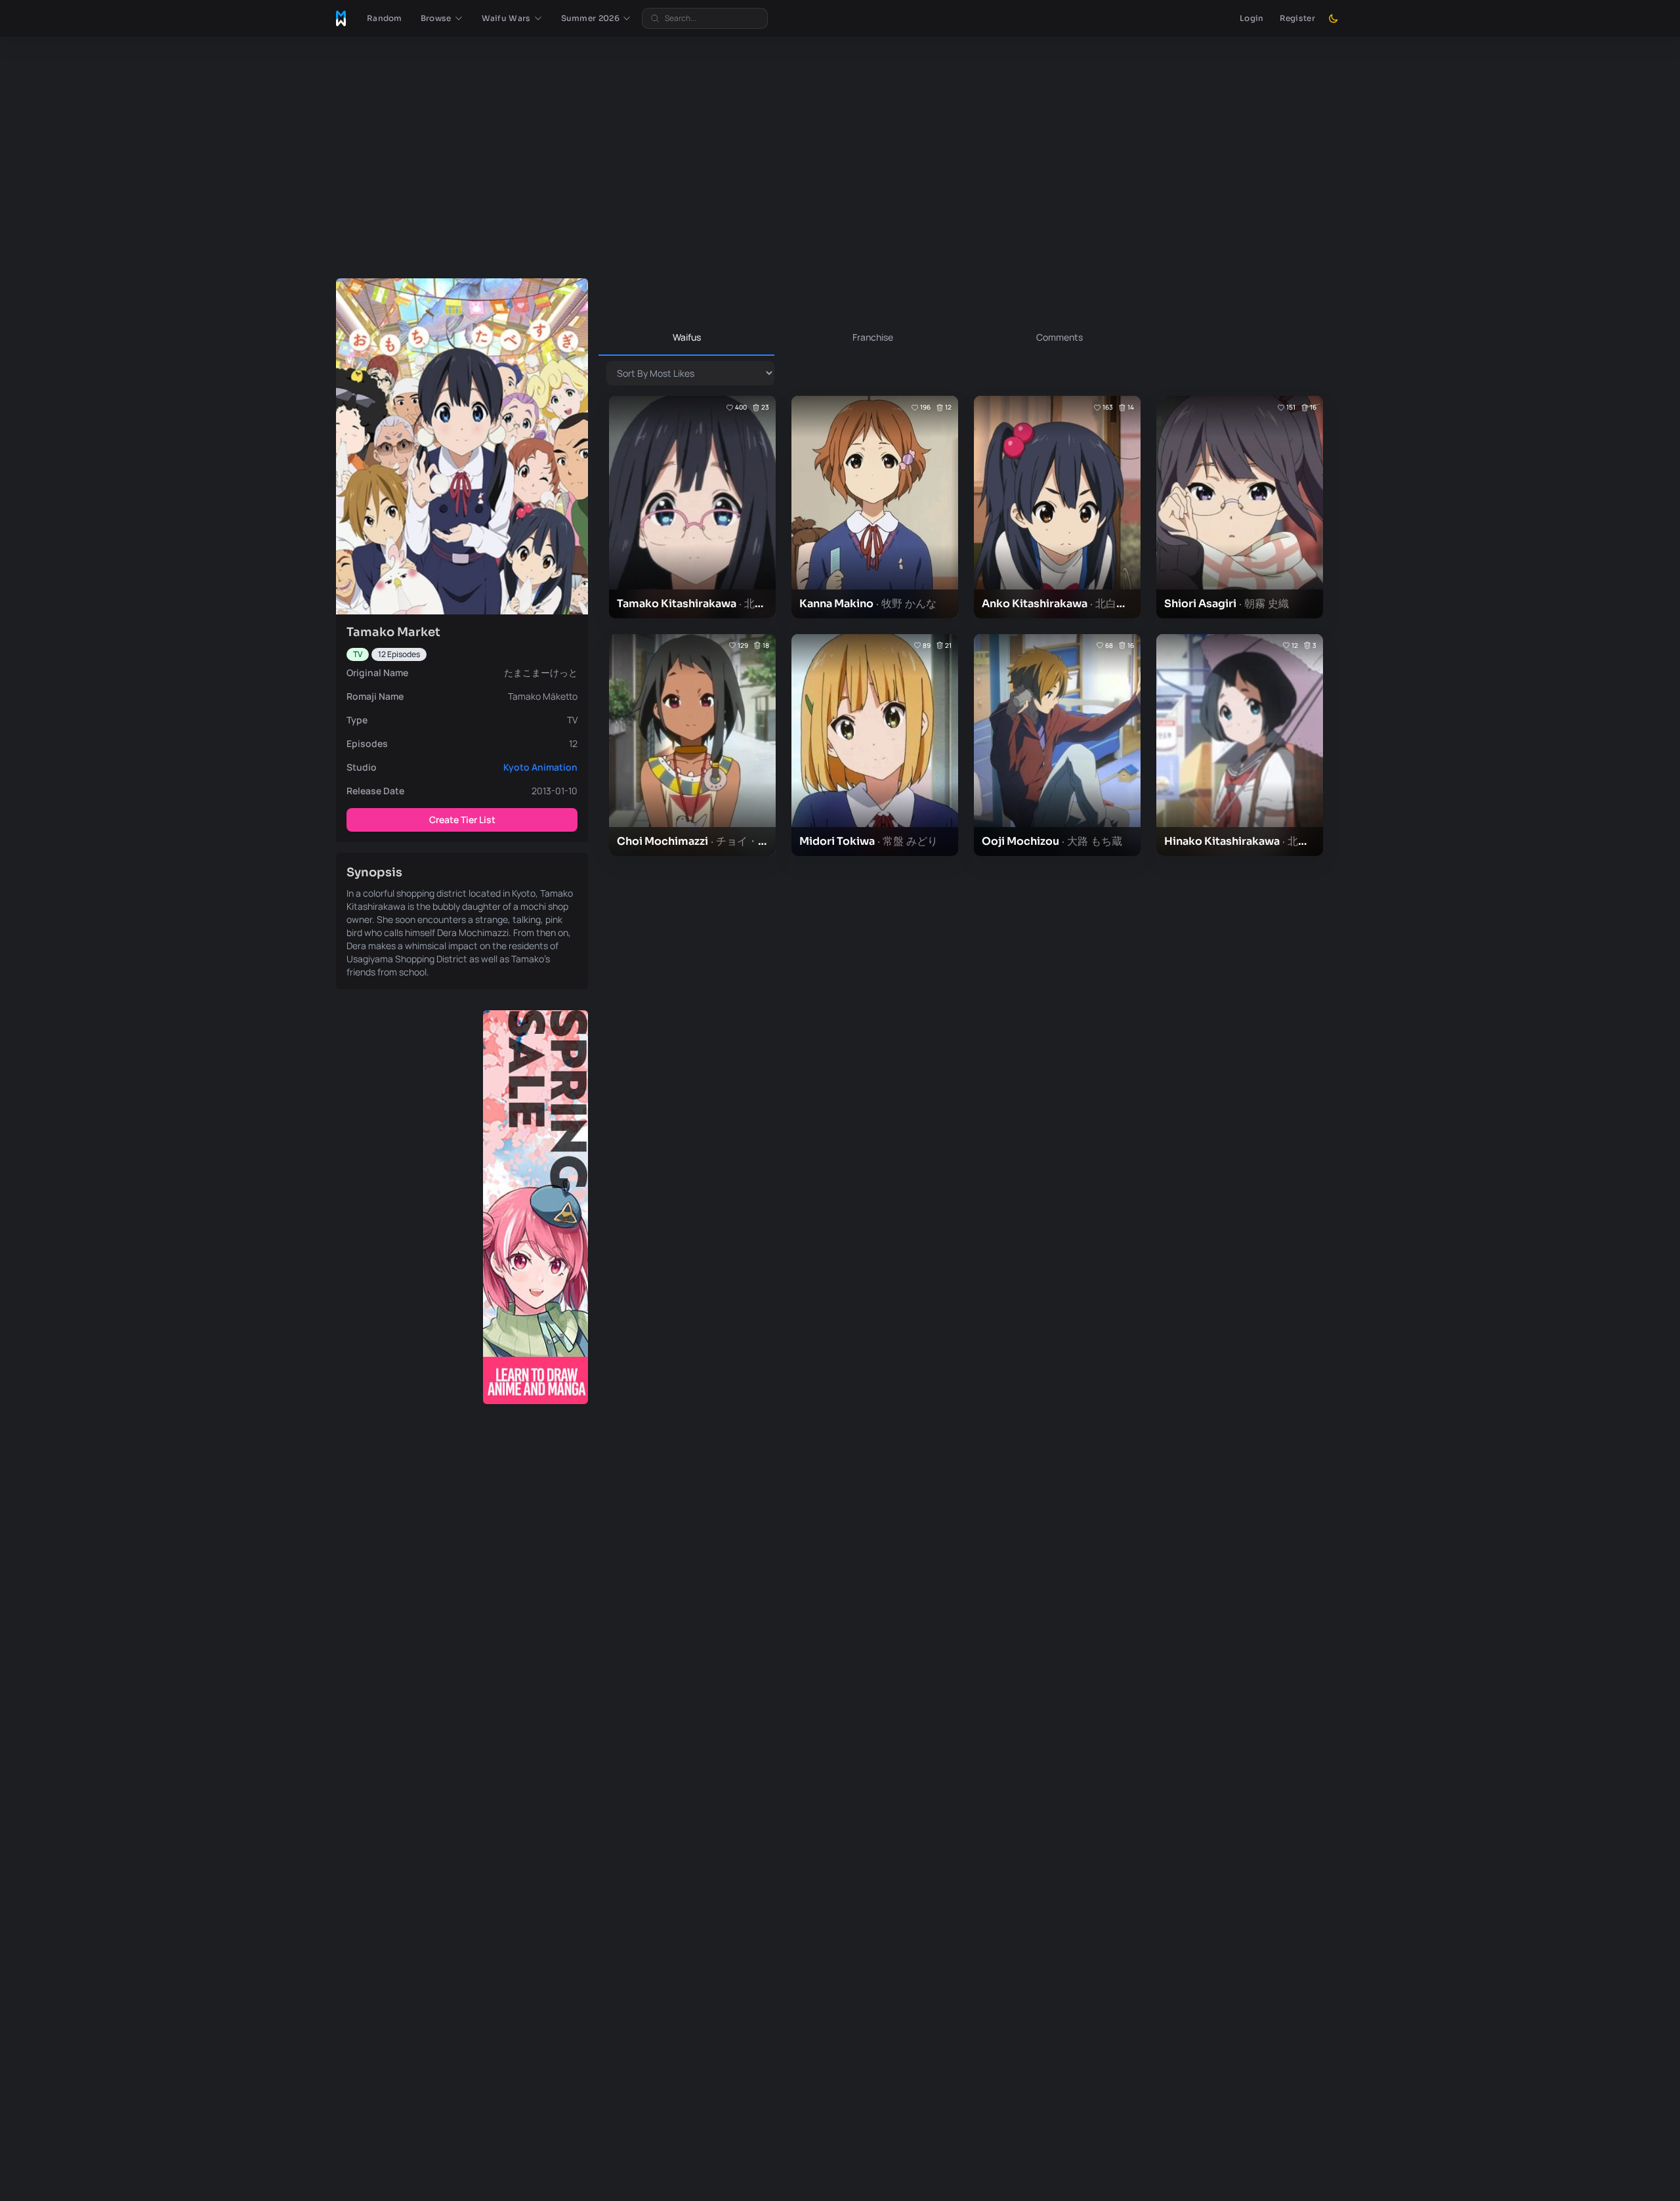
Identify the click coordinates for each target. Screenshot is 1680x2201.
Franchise (873, 337)
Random (385, 18)
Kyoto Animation (540, 767)
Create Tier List (462, 820)
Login (1252, 18)
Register (1297, 18)
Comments (1060, 337)
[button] (442, 18)
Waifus (687, 337)
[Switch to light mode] (1333, 18)
